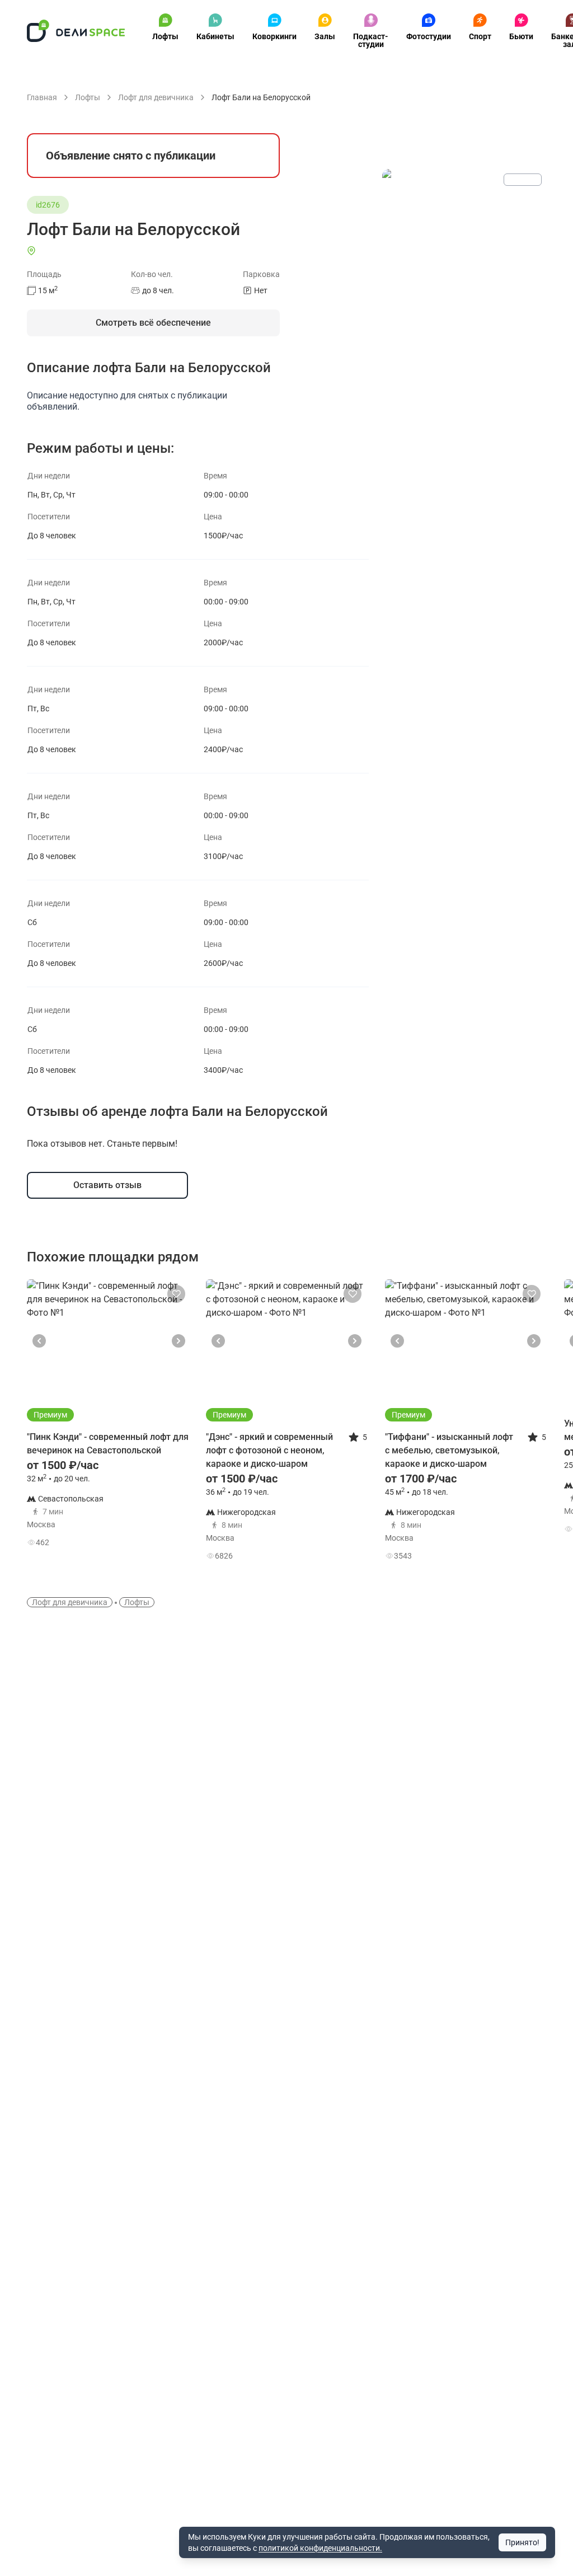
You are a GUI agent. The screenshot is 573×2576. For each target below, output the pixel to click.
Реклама (523, 180)
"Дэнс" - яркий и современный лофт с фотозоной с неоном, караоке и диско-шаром (269, 1450)
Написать (152, 1539)
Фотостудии (429, 36)
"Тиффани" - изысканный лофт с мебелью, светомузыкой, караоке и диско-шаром (449, 1450)
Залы (325, 36)
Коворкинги (274, 36)
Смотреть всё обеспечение (153, 323)
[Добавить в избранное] (176, 1294)
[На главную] (76, 31)
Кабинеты (215, 36)
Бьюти (521, 36)
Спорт (480, 36)
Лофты (165, 36)
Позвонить (152, 1508)
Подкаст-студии (371, 40)
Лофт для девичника (70, 1602)
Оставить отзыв (107, 1185)
